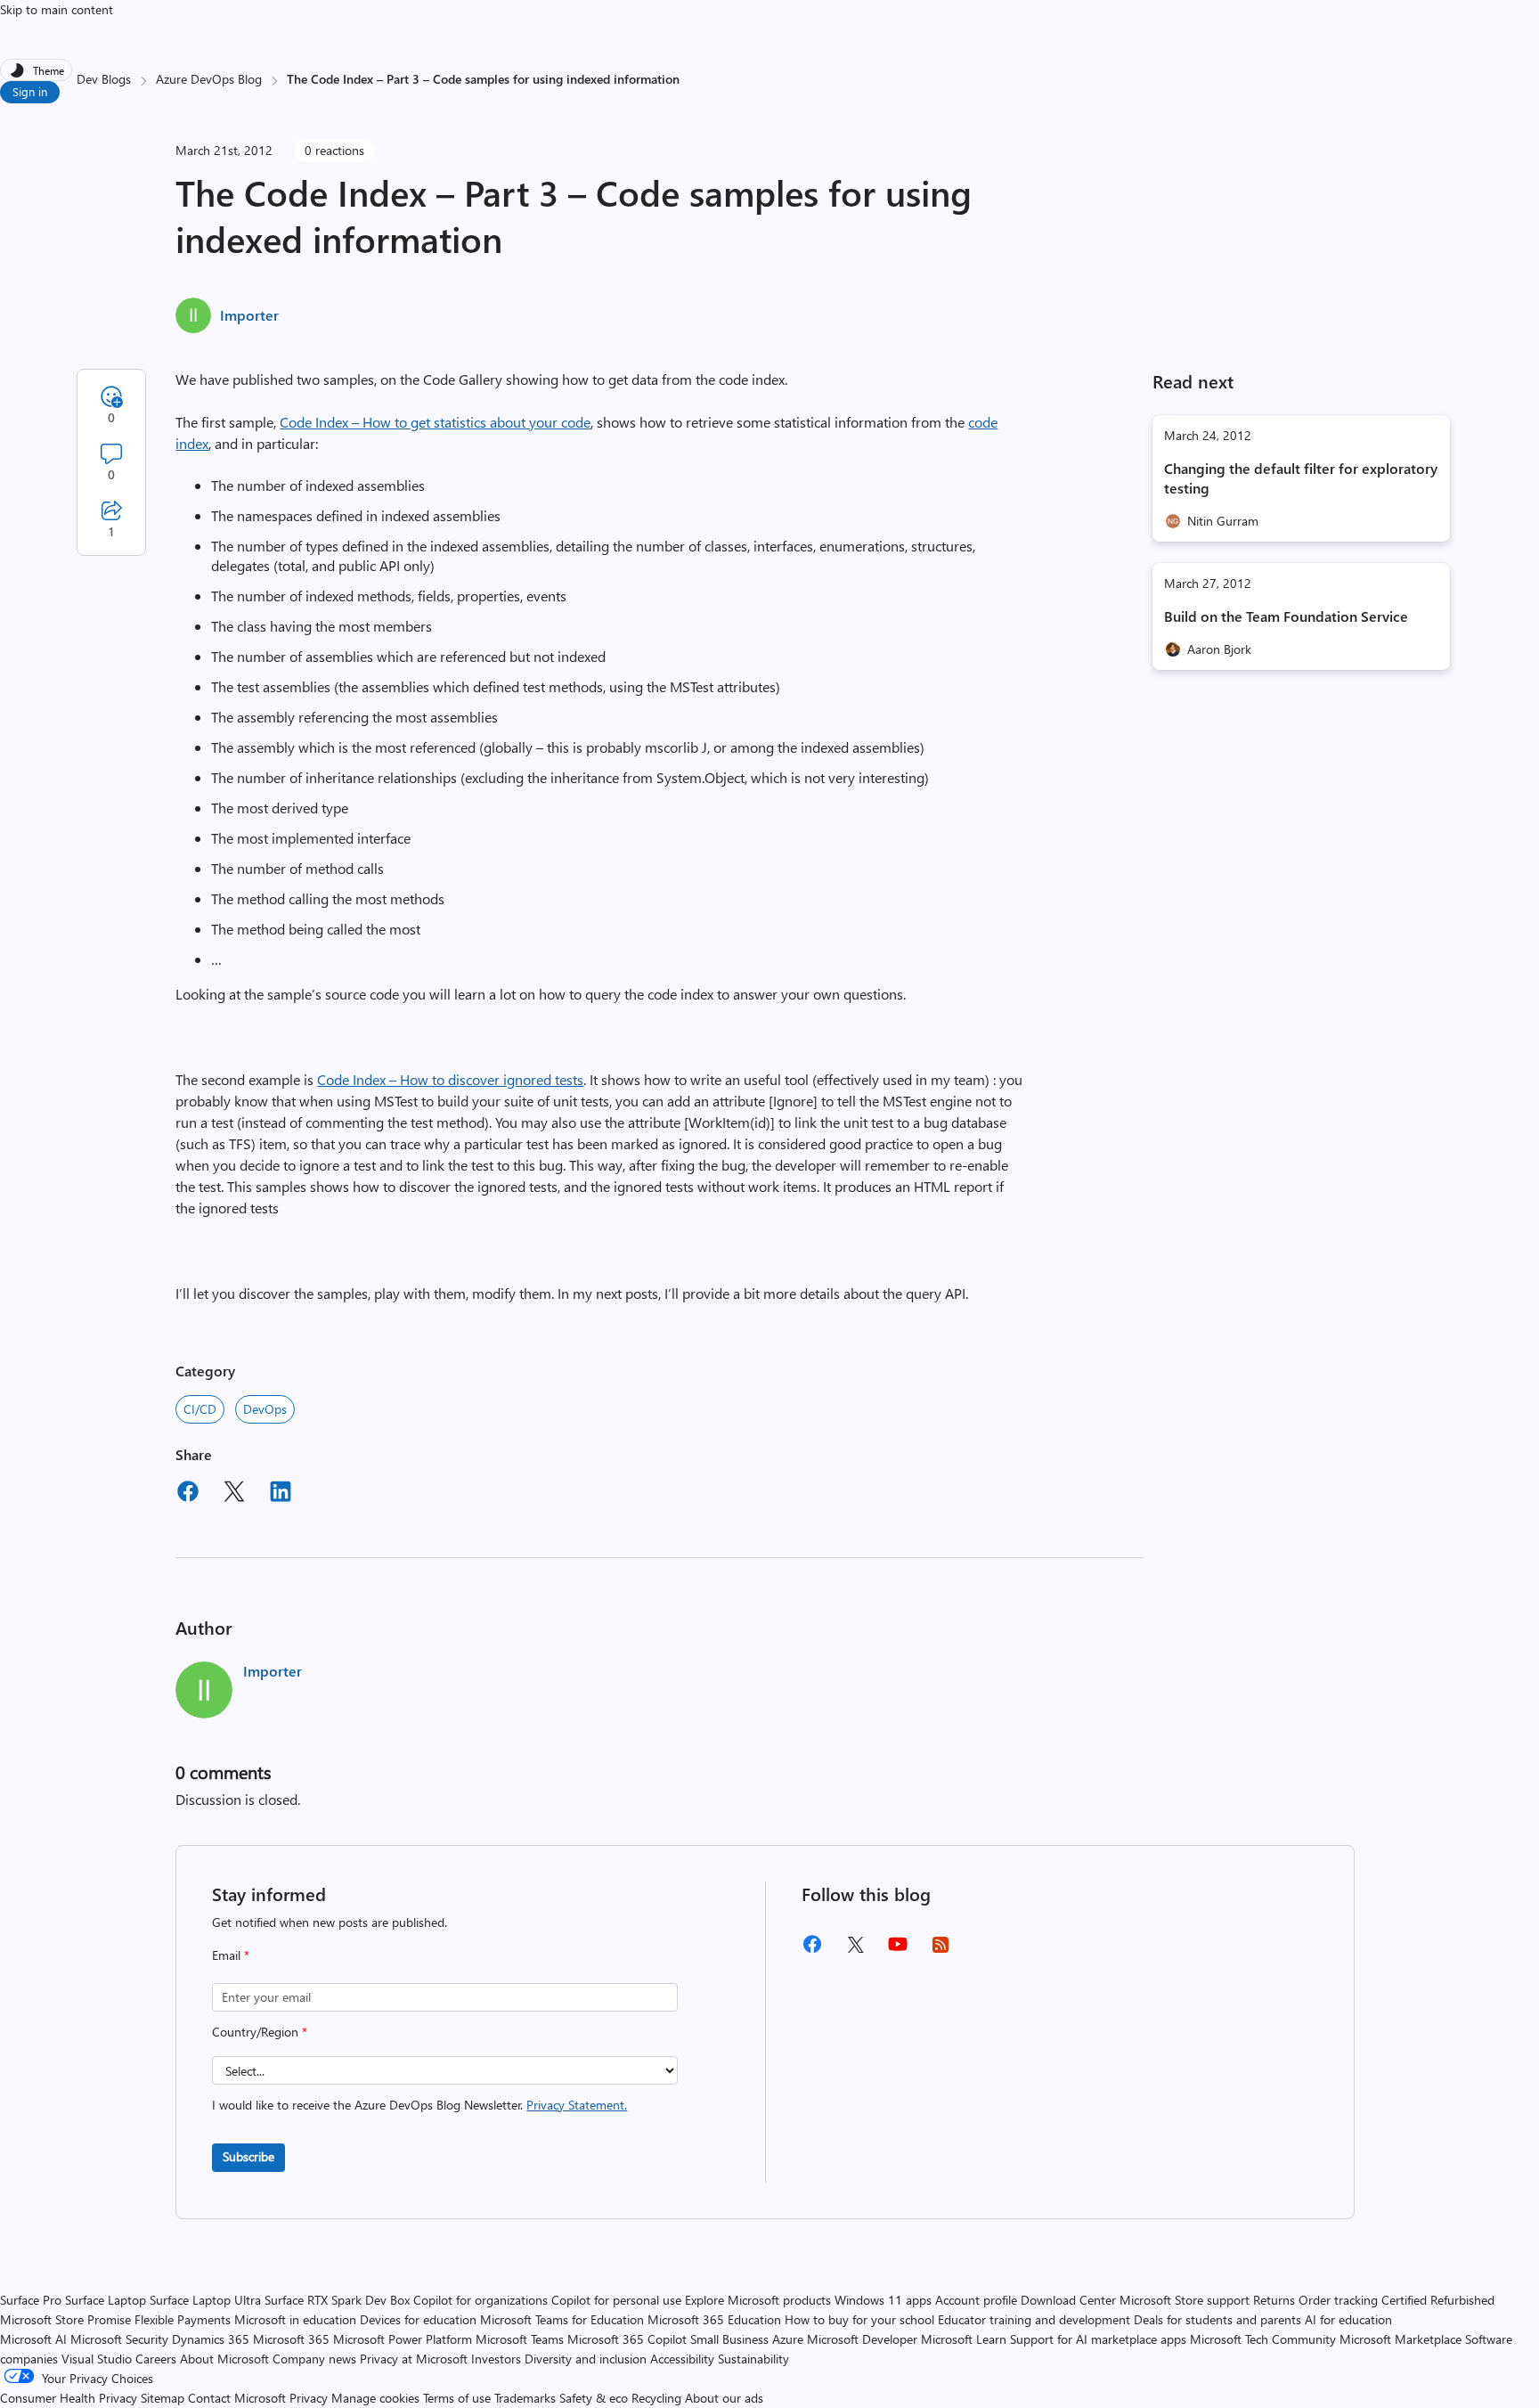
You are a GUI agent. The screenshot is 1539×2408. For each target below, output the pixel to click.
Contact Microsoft (237, 2398)
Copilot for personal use (616, 2300)
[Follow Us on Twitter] (855, 1951)
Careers (156, 2359)
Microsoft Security (119, 2339)
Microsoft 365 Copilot (627, 2339)
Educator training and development (1034, 2319)
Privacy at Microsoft (414, 2359)
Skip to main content (57, 9)
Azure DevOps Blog (209, 79)
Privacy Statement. (577, 2105)
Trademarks (525, 2398)
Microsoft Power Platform (403, 2339)
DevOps (265, 1409)
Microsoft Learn (964, 2339)
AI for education (1348, 2319)
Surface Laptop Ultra (205, 2300)
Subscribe (248, 2156)
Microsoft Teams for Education (562, 2319)
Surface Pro (31, 2300)
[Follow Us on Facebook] (812, 1951)
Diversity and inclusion (586, 2359)
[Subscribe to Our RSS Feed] (940, 1951)
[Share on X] (234, 1494)
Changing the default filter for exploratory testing (1301, 478)
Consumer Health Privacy (69, 2398)
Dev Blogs (104, 79)
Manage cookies (375, 2398)
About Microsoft (224, 2359)
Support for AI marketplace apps (1098, 2339)
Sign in (30, 91)
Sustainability (753, 2359)
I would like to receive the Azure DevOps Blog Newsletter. (419, 2105)
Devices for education (418, 2319)
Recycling (656, 2398)
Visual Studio (97, 2359)
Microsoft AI (33, 2339)
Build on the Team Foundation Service (1286, 616)
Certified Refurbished (1438, 2300)
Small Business (729, 2339)
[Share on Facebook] (188, 1494)
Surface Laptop (106, 2300)
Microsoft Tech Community (1263, 2339)
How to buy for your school (859, 2319)
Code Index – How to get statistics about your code (435, 422)
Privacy (310, 2398)
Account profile (976, 2300)
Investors (496, 2359)
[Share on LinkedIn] (281, 1494)
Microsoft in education (295, 2319)
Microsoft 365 (291, 2339)
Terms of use (457, 2398)
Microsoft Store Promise (65, 2319)
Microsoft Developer (862, 2339)
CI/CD (200, 1409)
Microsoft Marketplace (1401, 2339)
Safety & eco (594, 2398)
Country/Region (260, 2032)
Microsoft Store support (1185, 2300)
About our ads (724, 2398)
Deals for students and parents (1217, 2319)
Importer (249, 315)
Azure (788, 2339)
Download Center (1068, 2300)
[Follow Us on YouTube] (898, 1951)
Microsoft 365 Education (714, 2319)
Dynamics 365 (211, 2339)
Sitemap (163, 2398)
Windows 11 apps (883, 2300)
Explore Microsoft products (758, 2300)
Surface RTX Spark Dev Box (337, 2300)
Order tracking (1338, 2300)
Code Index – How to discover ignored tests (450, 1079)
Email (231, 1955)
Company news (314, 2359)
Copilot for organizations (480, 2300)
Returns (1274, 2300)
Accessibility (682, 2359)
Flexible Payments (183, 2319)
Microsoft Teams (520, 2339)
